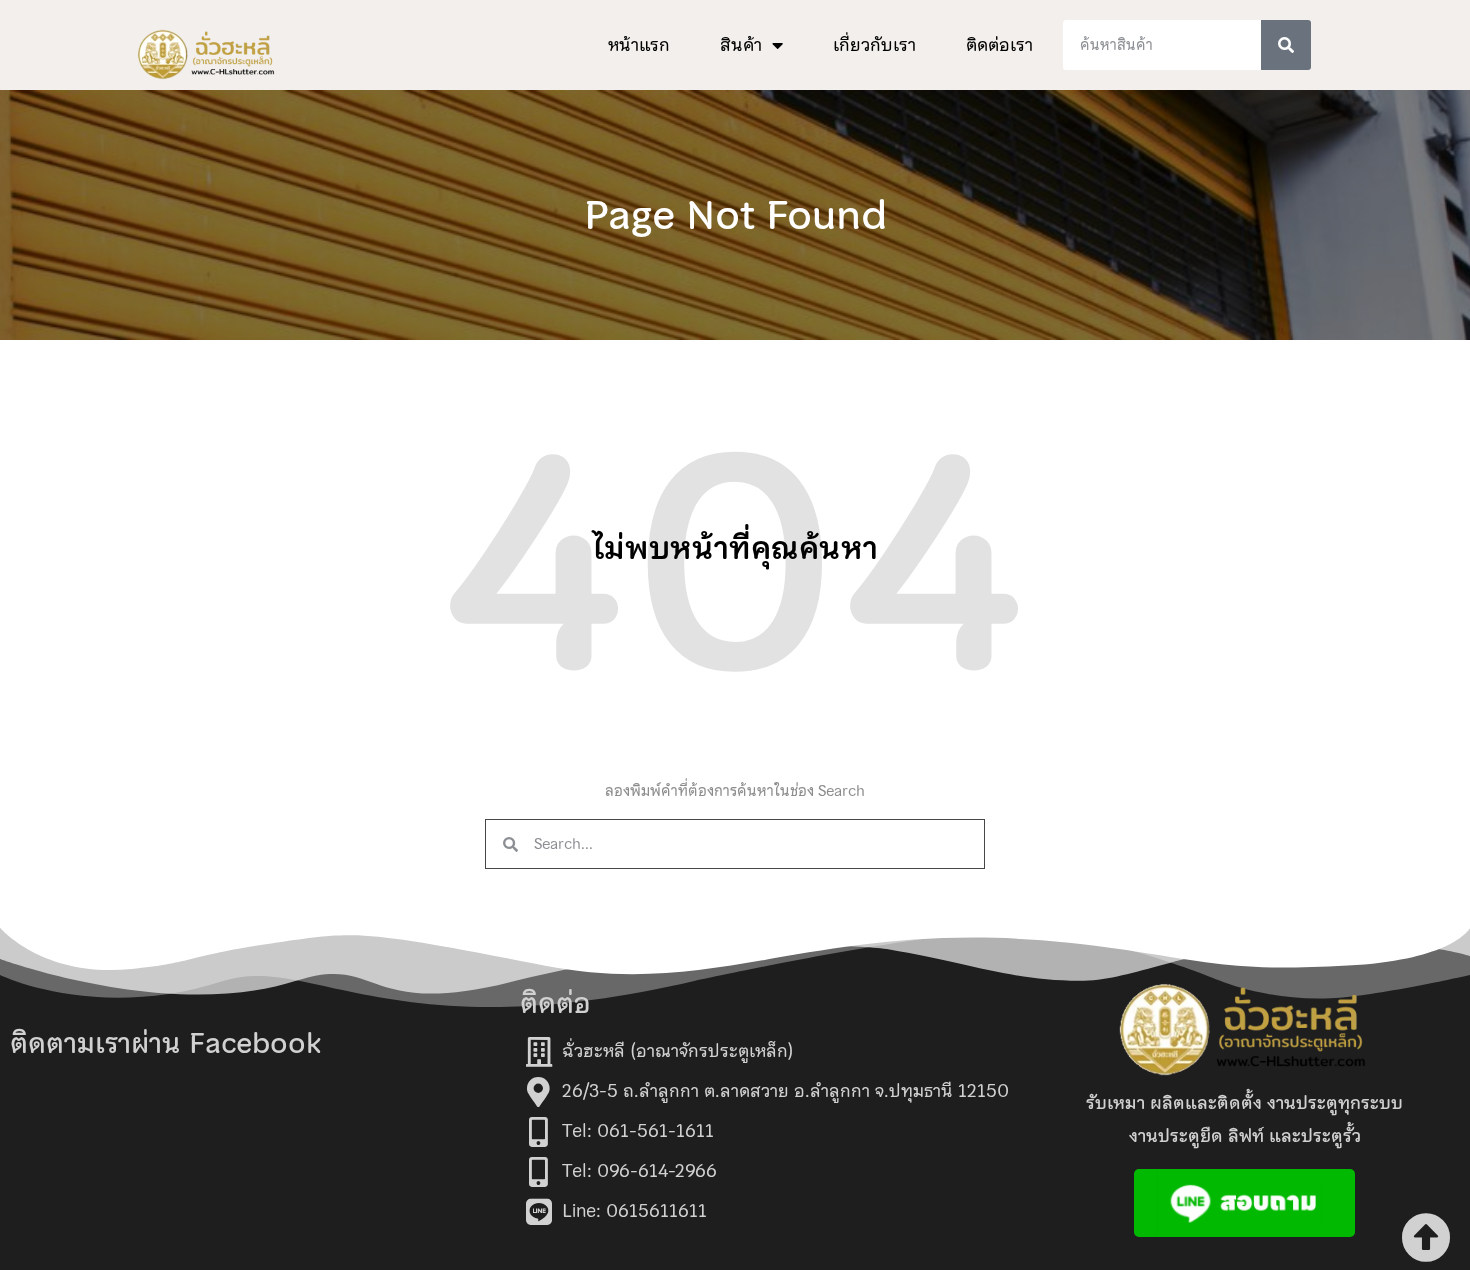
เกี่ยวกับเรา (874, 45)
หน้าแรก (639, 45)
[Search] (1286, 45)
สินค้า (741, 45)
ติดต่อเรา (999, 45)
